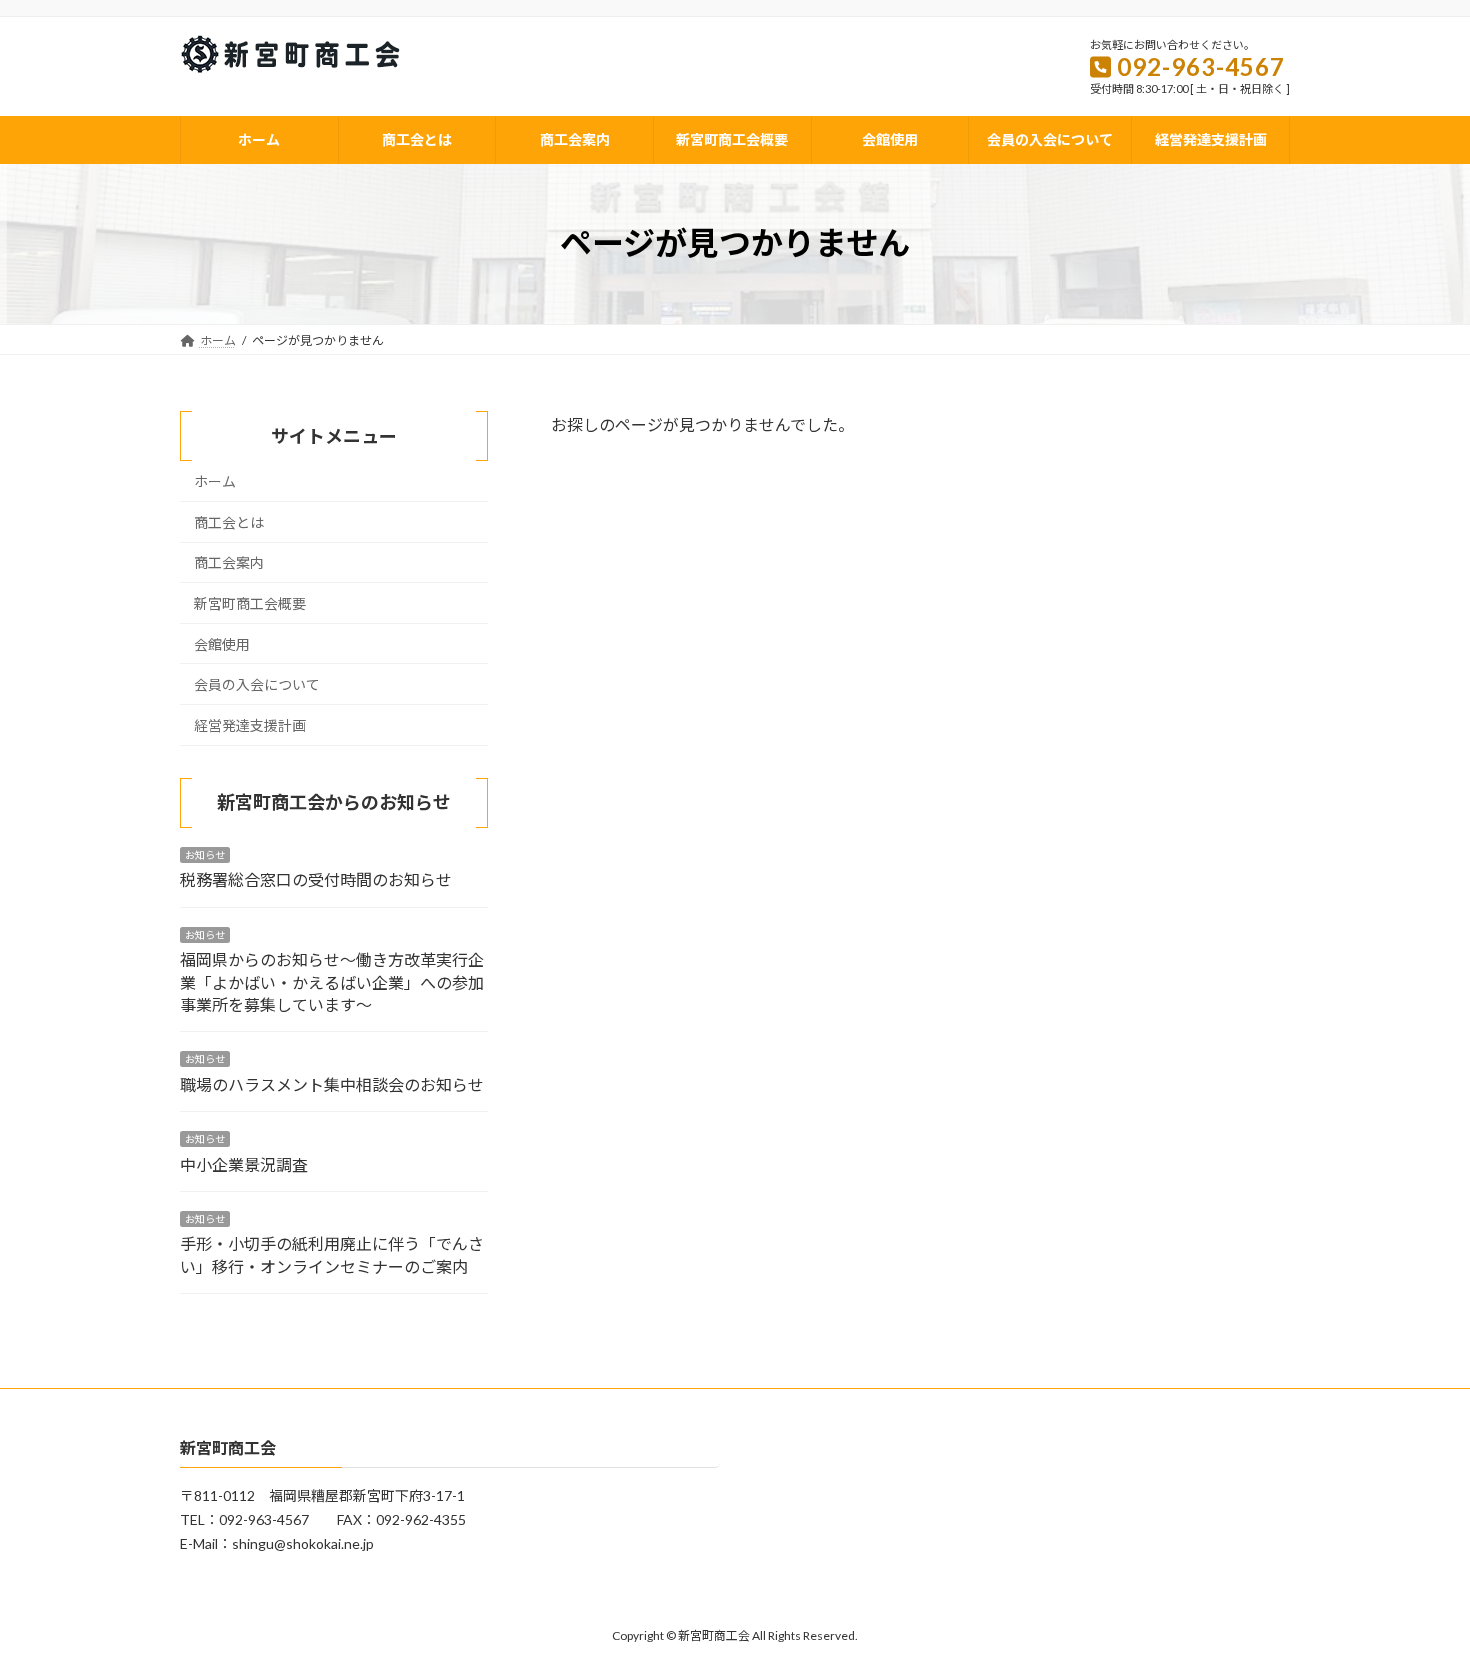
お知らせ (205, 855)
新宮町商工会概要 (250, 603)
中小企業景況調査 (244, 1163)
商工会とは (229, 522)
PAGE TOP (1417, 1608)
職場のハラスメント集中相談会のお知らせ (332, 1084)
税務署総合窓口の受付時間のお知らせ (316, 879)
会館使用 (222, 643)
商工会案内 (229, 562)
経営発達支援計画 (250, 725)
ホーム (215, 481)
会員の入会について (257, 684)
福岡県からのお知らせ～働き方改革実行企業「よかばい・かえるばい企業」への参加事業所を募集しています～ (332, 982)
